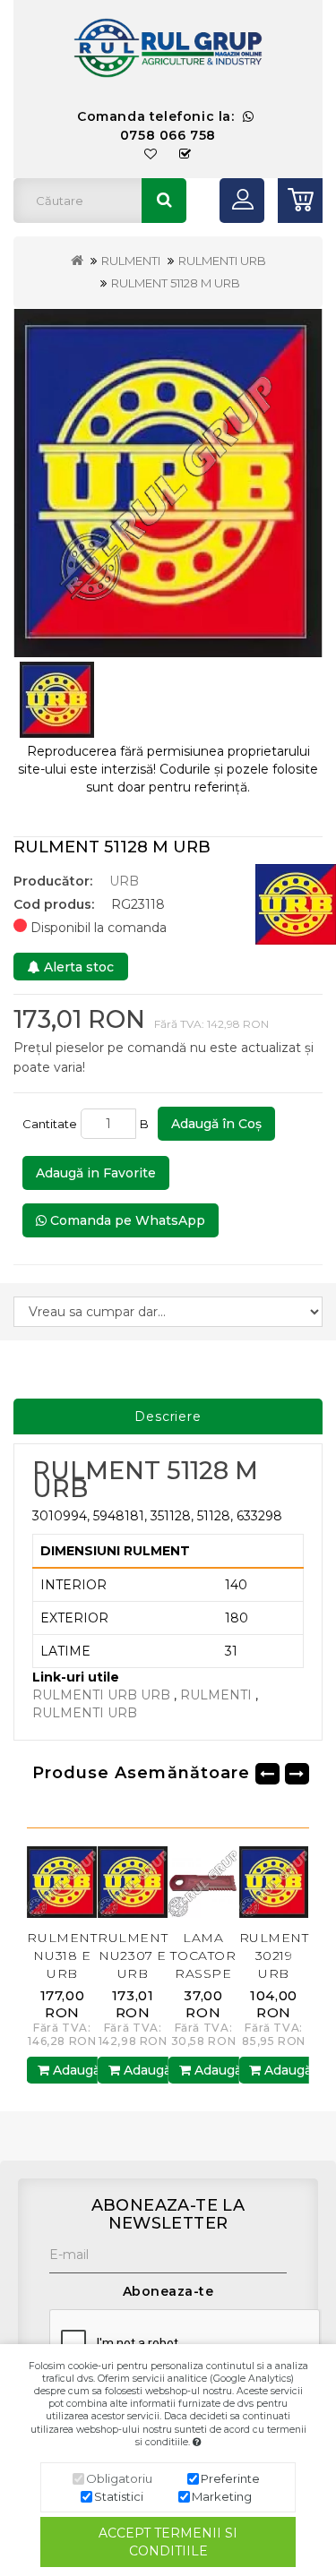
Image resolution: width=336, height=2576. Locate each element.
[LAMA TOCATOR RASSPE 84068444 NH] (156, 1882)
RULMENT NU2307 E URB (86, 1956)
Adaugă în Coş (216, 1124)
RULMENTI (131, 261)
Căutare (164, 201)
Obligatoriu (119, 2478)
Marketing (222, 2496)
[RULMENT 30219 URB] (227, 1882)
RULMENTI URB (222, 261)
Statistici (119, 2496)
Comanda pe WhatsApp (126, 1220)
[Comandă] (185, 154)
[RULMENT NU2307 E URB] (86, 1882)
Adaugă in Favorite (96, 1173)
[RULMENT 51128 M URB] (168, 483)
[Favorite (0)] (151, 154)
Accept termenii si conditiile (168, 2542)
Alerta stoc (77, 967)
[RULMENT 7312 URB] (298, 1882)
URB (124, 881)
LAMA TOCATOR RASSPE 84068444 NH (156, 1973)
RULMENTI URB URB (101, 1695)
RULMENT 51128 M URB (176, 283)
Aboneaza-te (168, 2291)
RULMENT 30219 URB (227, 1956)
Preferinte (230, 2478)
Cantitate (50, 1124)
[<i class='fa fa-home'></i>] (77, 261)
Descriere (168, 1416)
